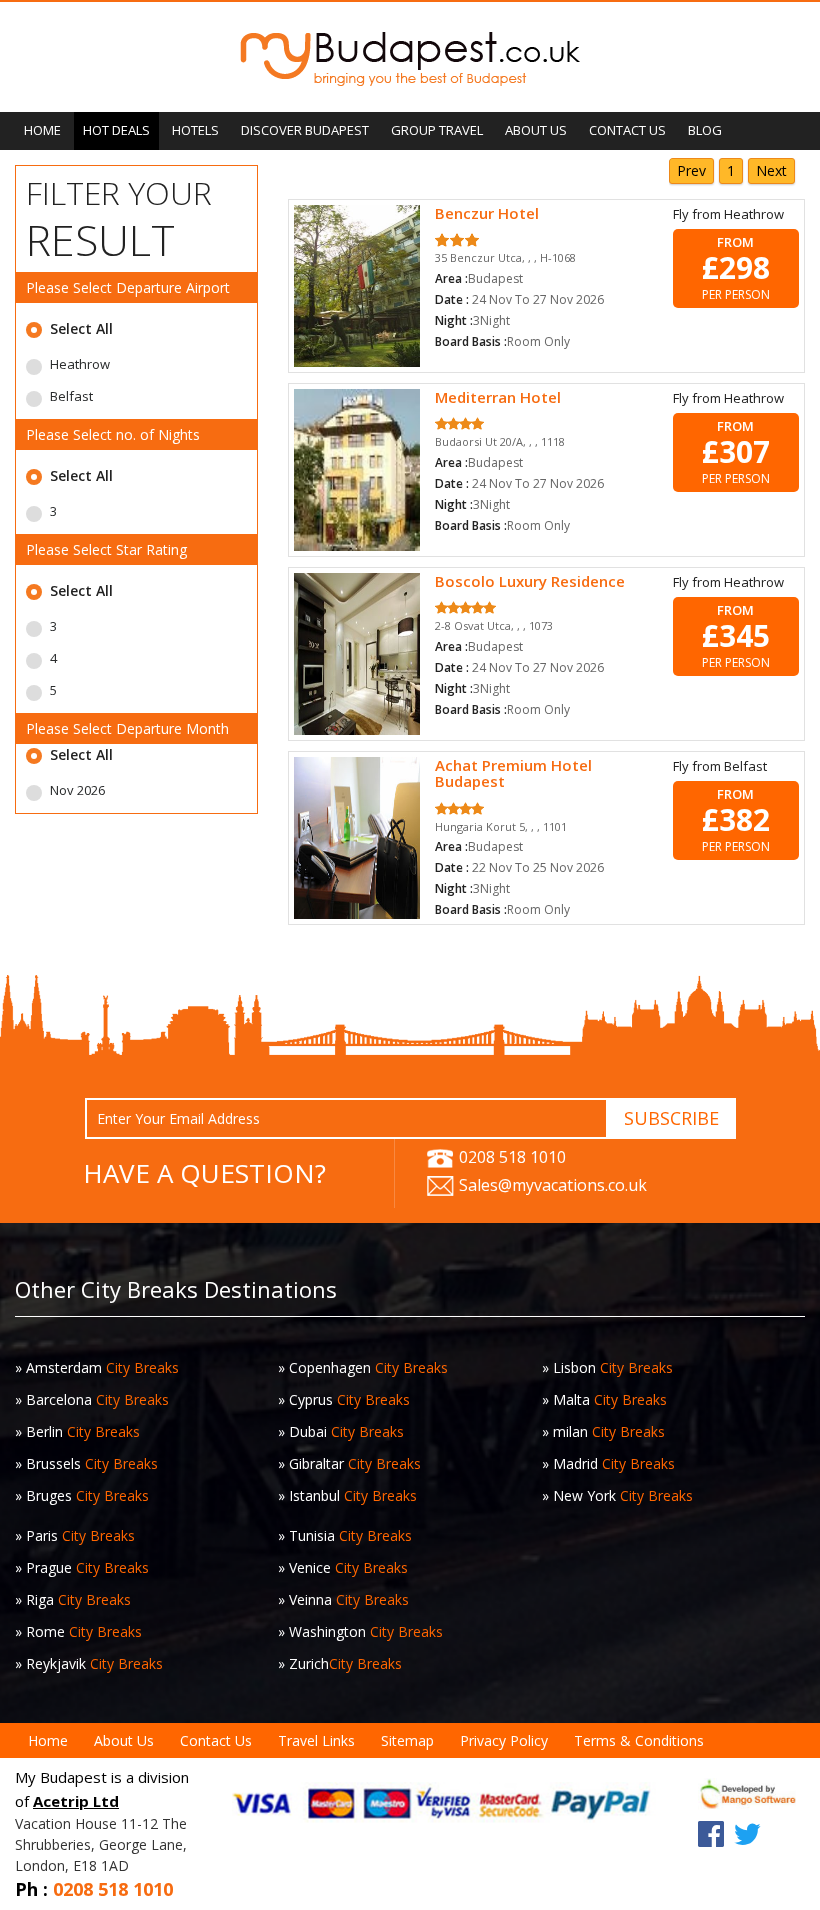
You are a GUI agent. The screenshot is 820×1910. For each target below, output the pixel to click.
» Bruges (82, 1495)
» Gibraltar (349, 1463)
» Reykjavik (89, 1663)
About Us (536, 130)
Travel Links (316, 1740)
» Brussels (86, 1463)
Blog (705, 130)
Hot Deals (116, 130)
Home (42, 130)
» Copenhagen (363, 1367)
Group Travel (437, 130)
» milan (603, 1431)
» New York (617, 1495)
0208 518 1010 (510, 1157)
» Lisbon (607, 1367)
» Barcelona (92, 1399)
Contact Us (627, 130)
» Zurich (340, 1663)
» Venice (343, 1567)
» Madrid (608, 1463)
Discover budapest (305, 130)
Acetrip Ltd (76, 1801)
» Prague (82, 1567)
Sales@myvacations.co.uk (551, 1185)
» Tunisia (345, 1535)
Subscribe (671, 1118)
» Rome (78, 1631)
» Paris (75, 1535)
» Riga (73, 1599)
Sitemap (407, 1740)
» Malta (604, 1399)
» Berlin (77, 1431)
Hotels (195, 130)
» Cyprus (344, 1399)
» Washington (360, 1631)
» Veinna (343, 1599)
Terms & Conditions (639, 1740)
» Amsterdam (97, 1367)
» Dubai (341, 1431)
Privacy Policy (504, 1740)
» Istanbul (347, 1495)
